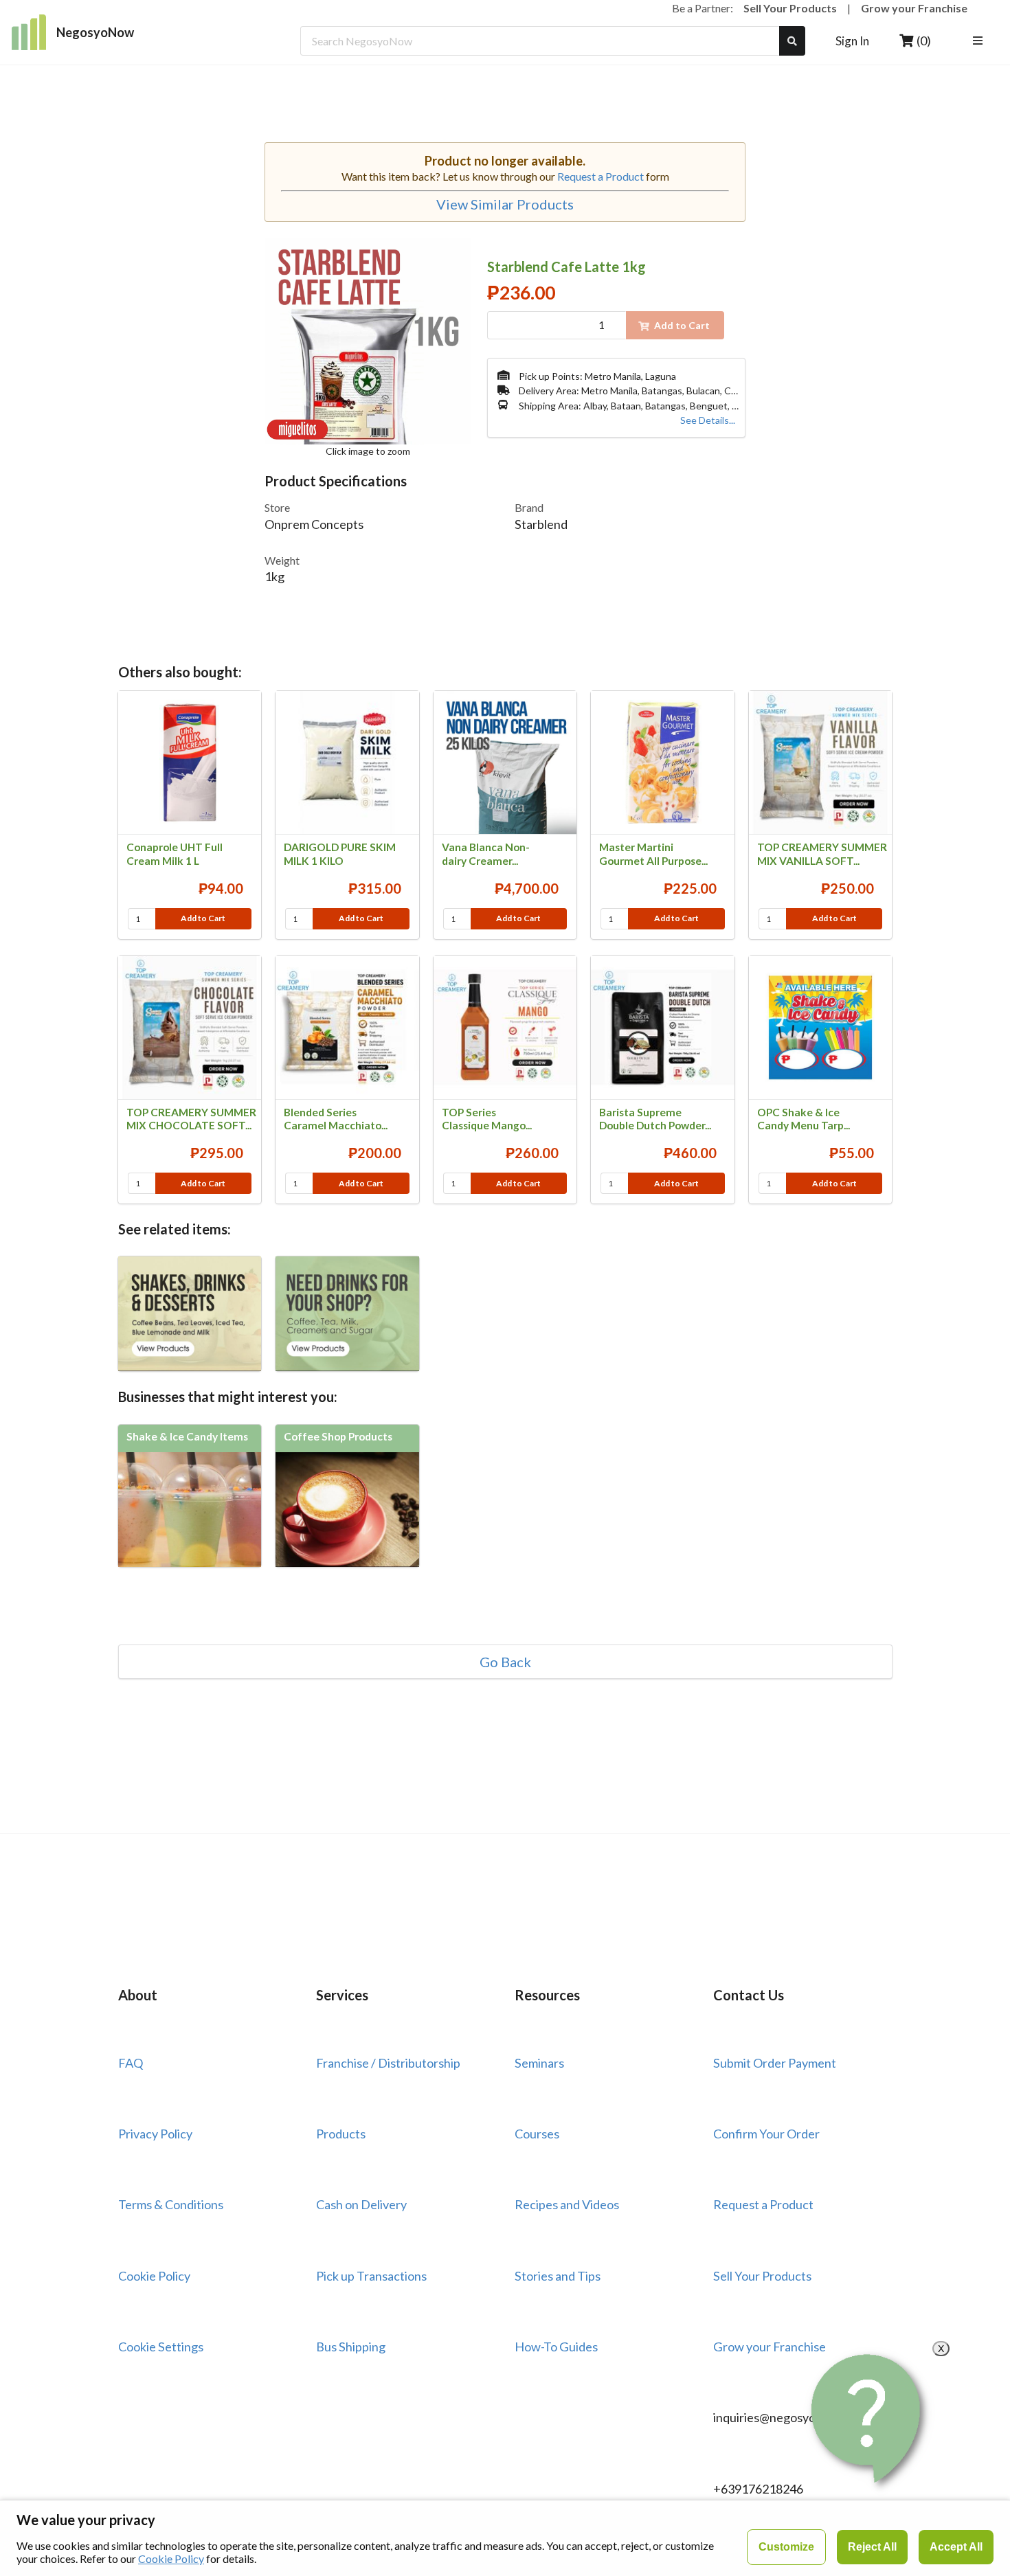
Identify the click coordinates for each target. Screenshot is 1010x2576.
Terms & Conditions (171, 2204)
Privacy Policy (155, 2134)
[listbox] (980, 41)
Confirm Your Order (766, 2134)
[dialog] (505, 2538)
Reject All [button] (872, 2547)
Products (341, 2134)
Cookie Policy (154, 2276)
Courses (537, 2134)
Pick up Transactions (371, 2276)
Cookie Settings (161, 2347)
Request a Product (601, 176)
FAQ (131, 2063)
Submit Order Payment (775, 2063)
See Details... (708, 420)
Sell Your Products (790, 8)
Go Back (505, 1662)
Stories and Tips (558, 2276)
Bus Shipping (351, 2347)
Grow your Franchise (914, 8)
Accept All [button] (956, 2547)
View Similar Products (505, 204)
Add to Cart (203, 918)
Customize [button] (786, 2547)
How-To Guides (556, 2347)
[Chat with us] (869, 2418)
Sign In (852, 41)
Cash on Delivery (361, 2204)
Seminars (539, 2063)
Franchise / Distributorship (388, 2063)
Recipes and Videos (567, 2204)
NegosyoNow (95, 32)
